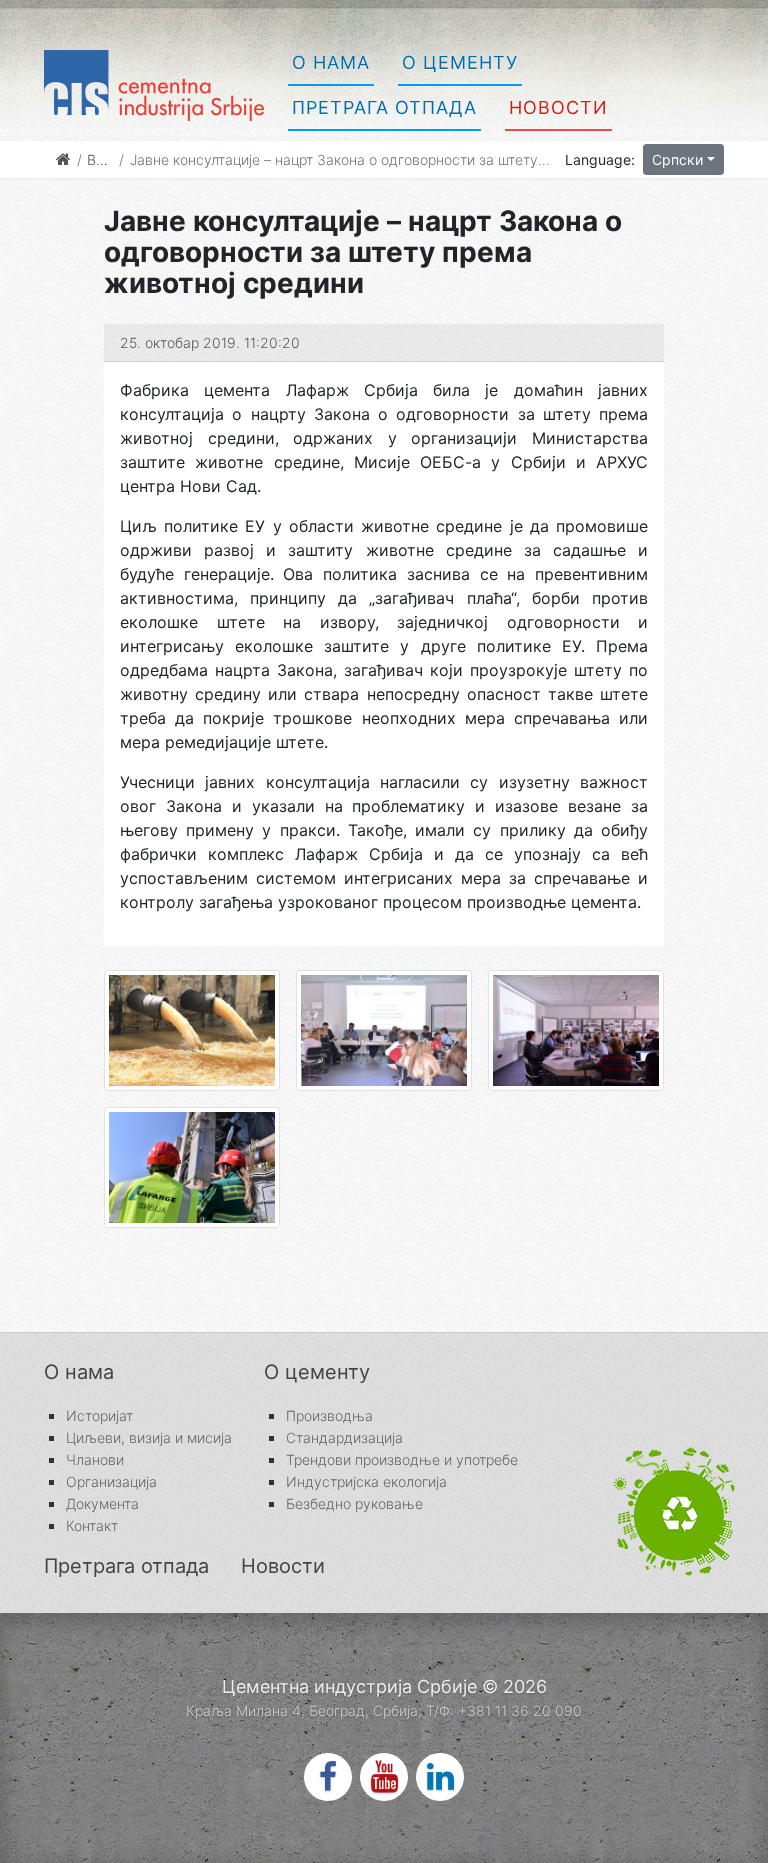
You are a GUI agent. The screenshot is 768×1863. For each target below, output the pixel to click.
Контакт (92, 1526)
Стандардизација (344, 1438)
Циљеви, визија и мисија (149, 1438)
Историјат (99, 1416)
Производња (329, 1416)
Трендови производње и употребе (402, 1460)
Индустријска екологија (366, 1482)
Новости (558, 107)
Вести (107, 159)
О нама (331, 62)
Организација (111, 1482)
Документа (102, 1504)
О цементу (460, 62)
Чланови (95, 1460)
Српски (677, 159)
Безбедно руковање (354, 1504)
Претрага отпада (384, 107)
